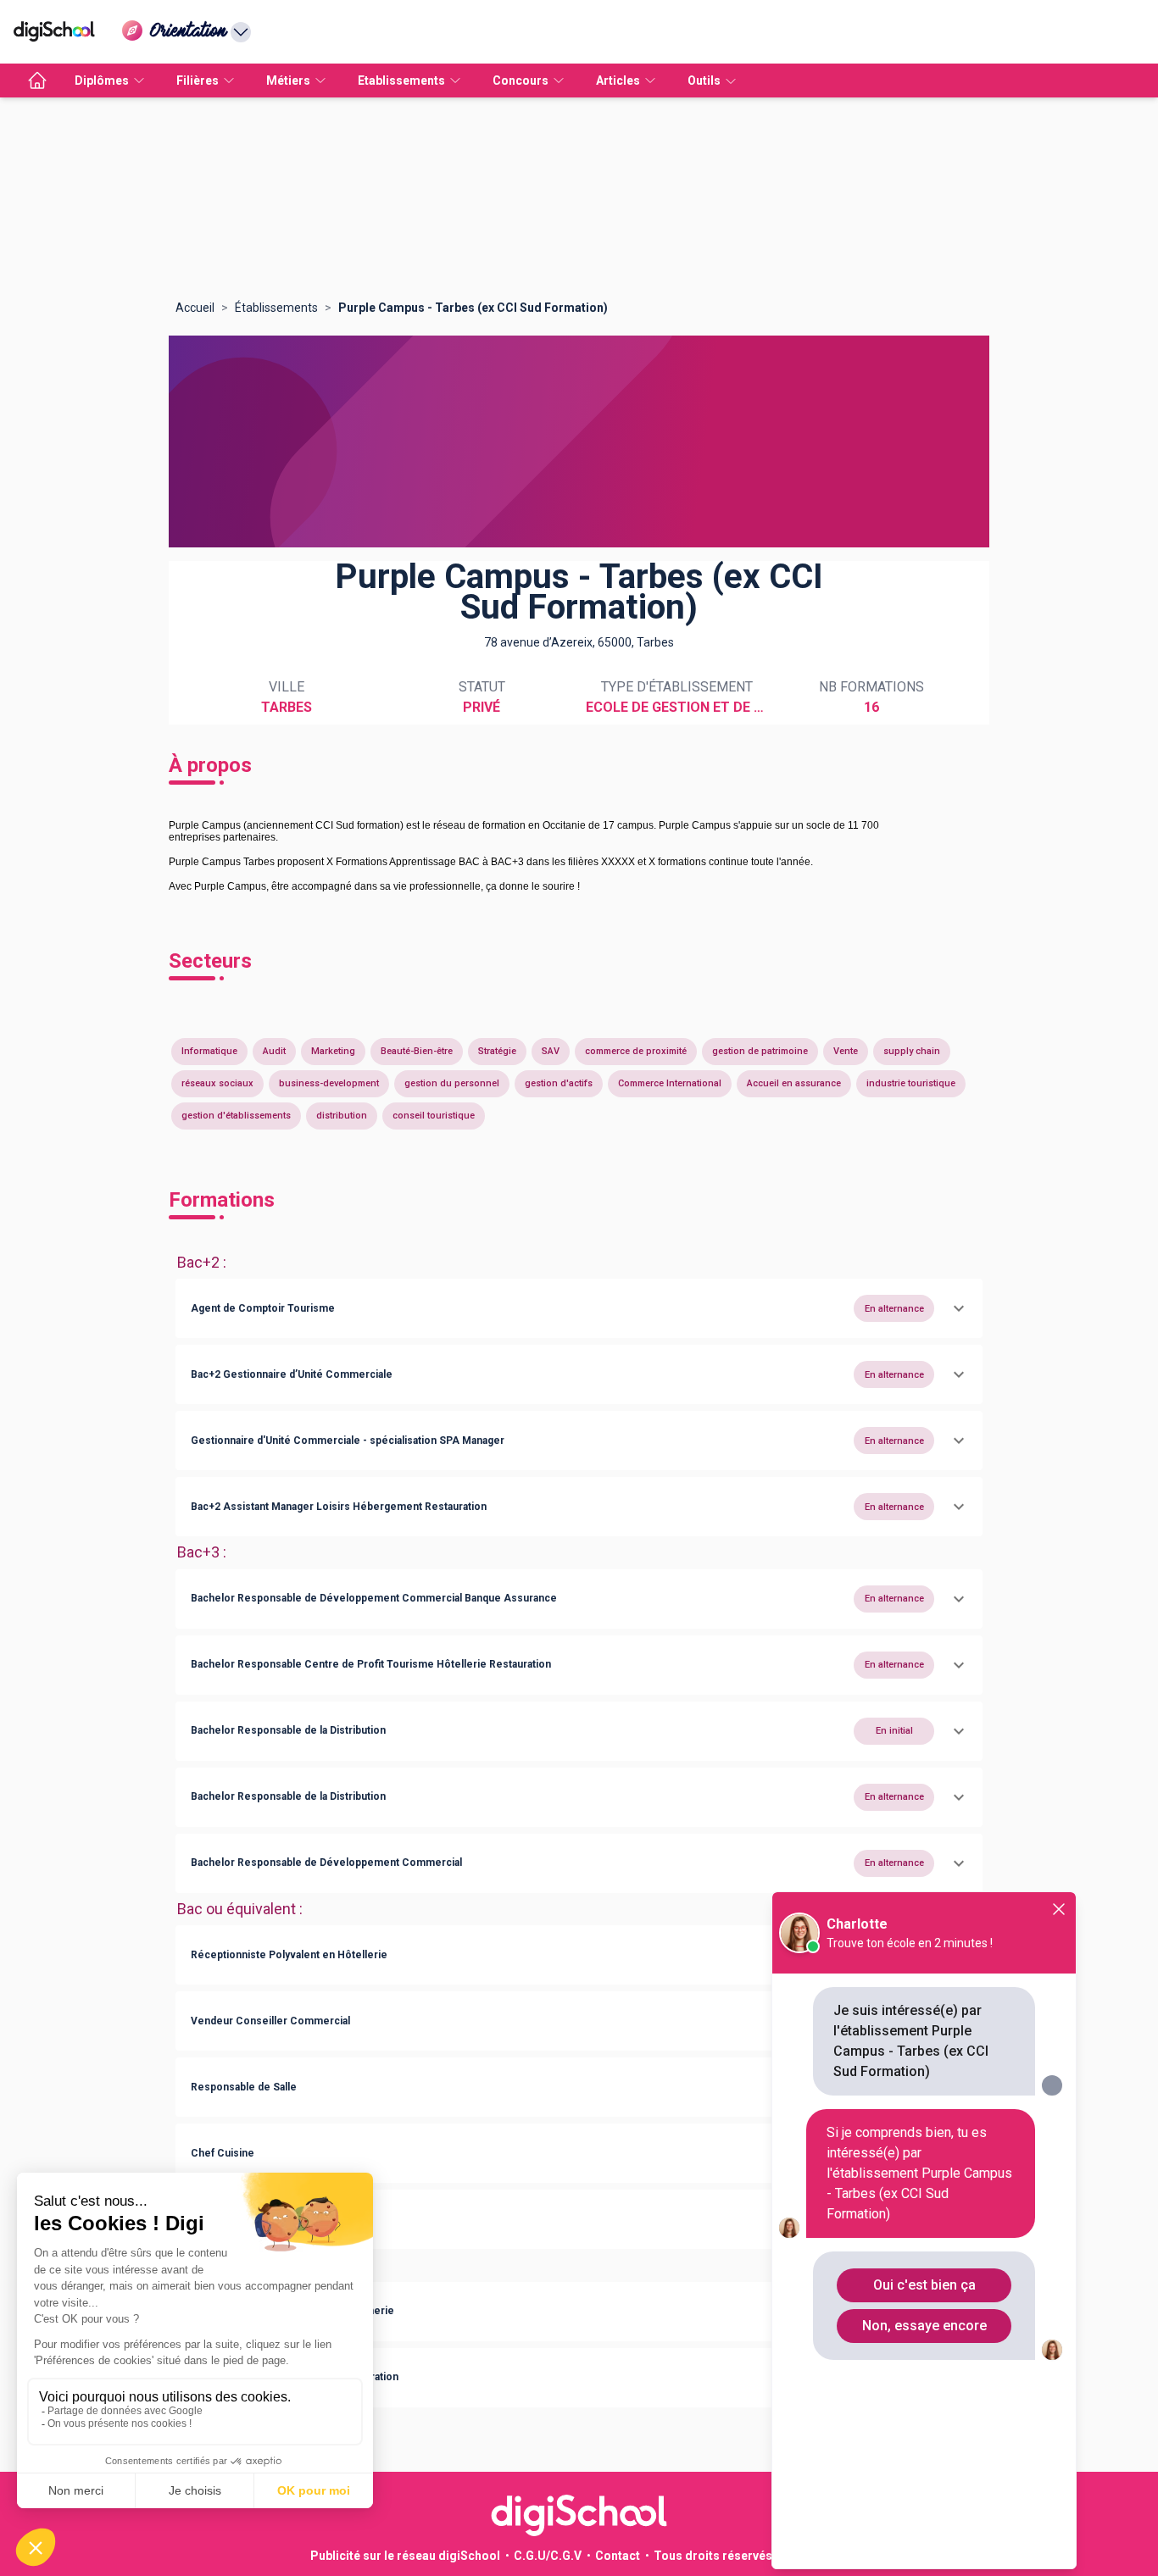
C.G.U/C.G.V (548, 2556)
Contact (618, 2556)
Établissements (276, 308)
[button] (579, 1308)
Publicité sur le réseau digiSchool (405, 2556)
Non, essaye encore (924, 2326)
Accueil (195, 308)
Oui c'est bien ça (924, 2285)
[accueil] (37, 80)
